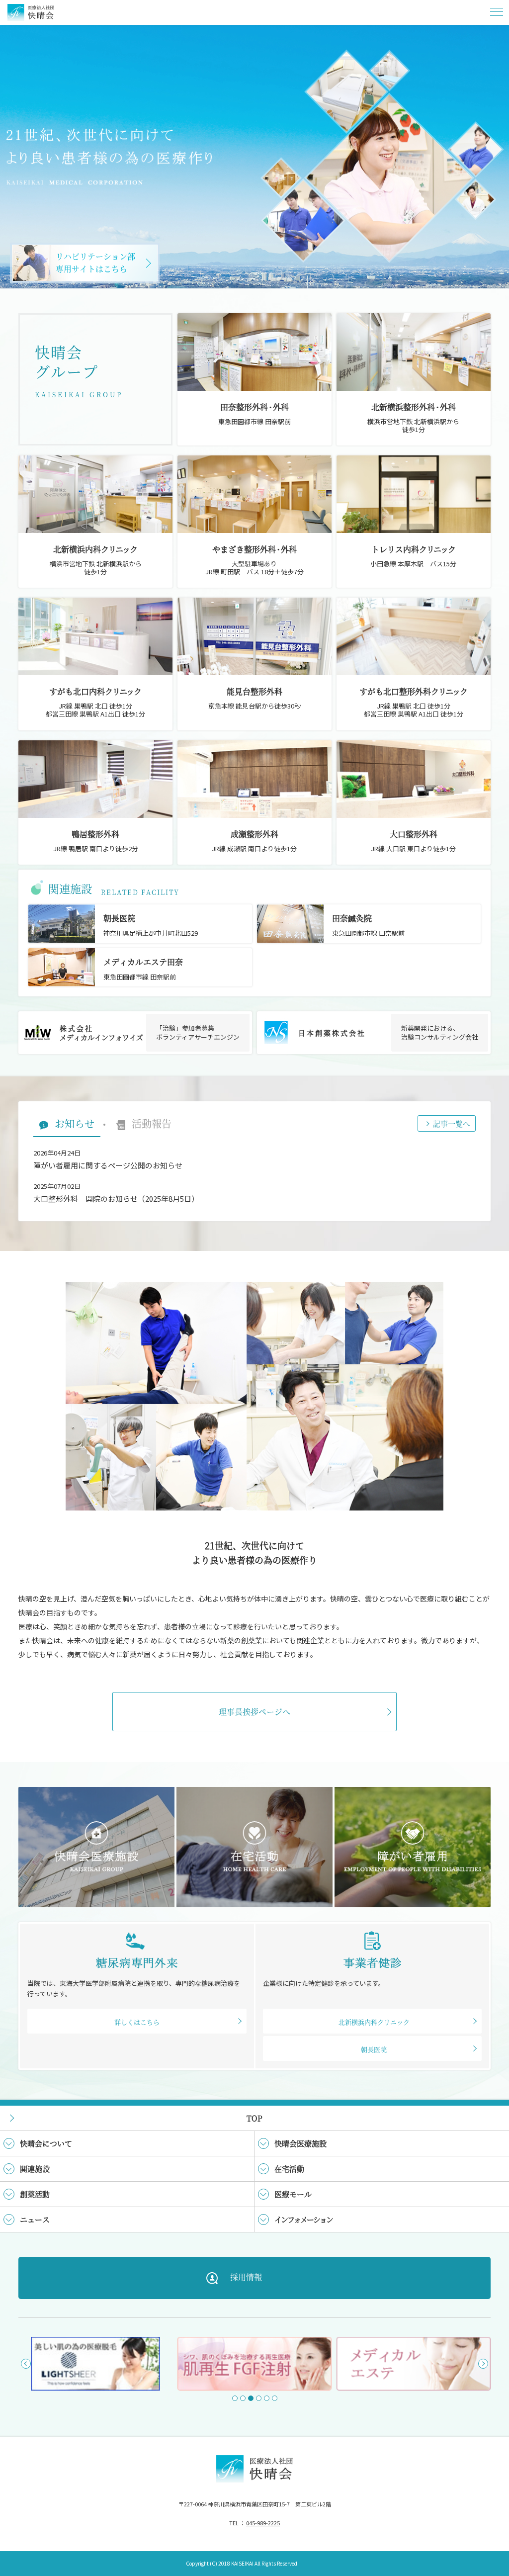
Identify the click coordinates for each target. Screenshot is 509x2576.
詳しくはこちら (137, 2022)
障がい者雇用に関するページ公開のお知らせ (108, 1165)
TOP (254, 2118)
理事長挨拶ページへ (254, 1712)
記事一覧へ (452, 1123)
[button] (26, 2364)
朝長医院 (374, 2049)
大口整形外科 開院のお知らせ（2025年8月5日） (116, 1199)
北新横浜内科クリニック (374, 2022)
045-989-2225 (263, 2523)
